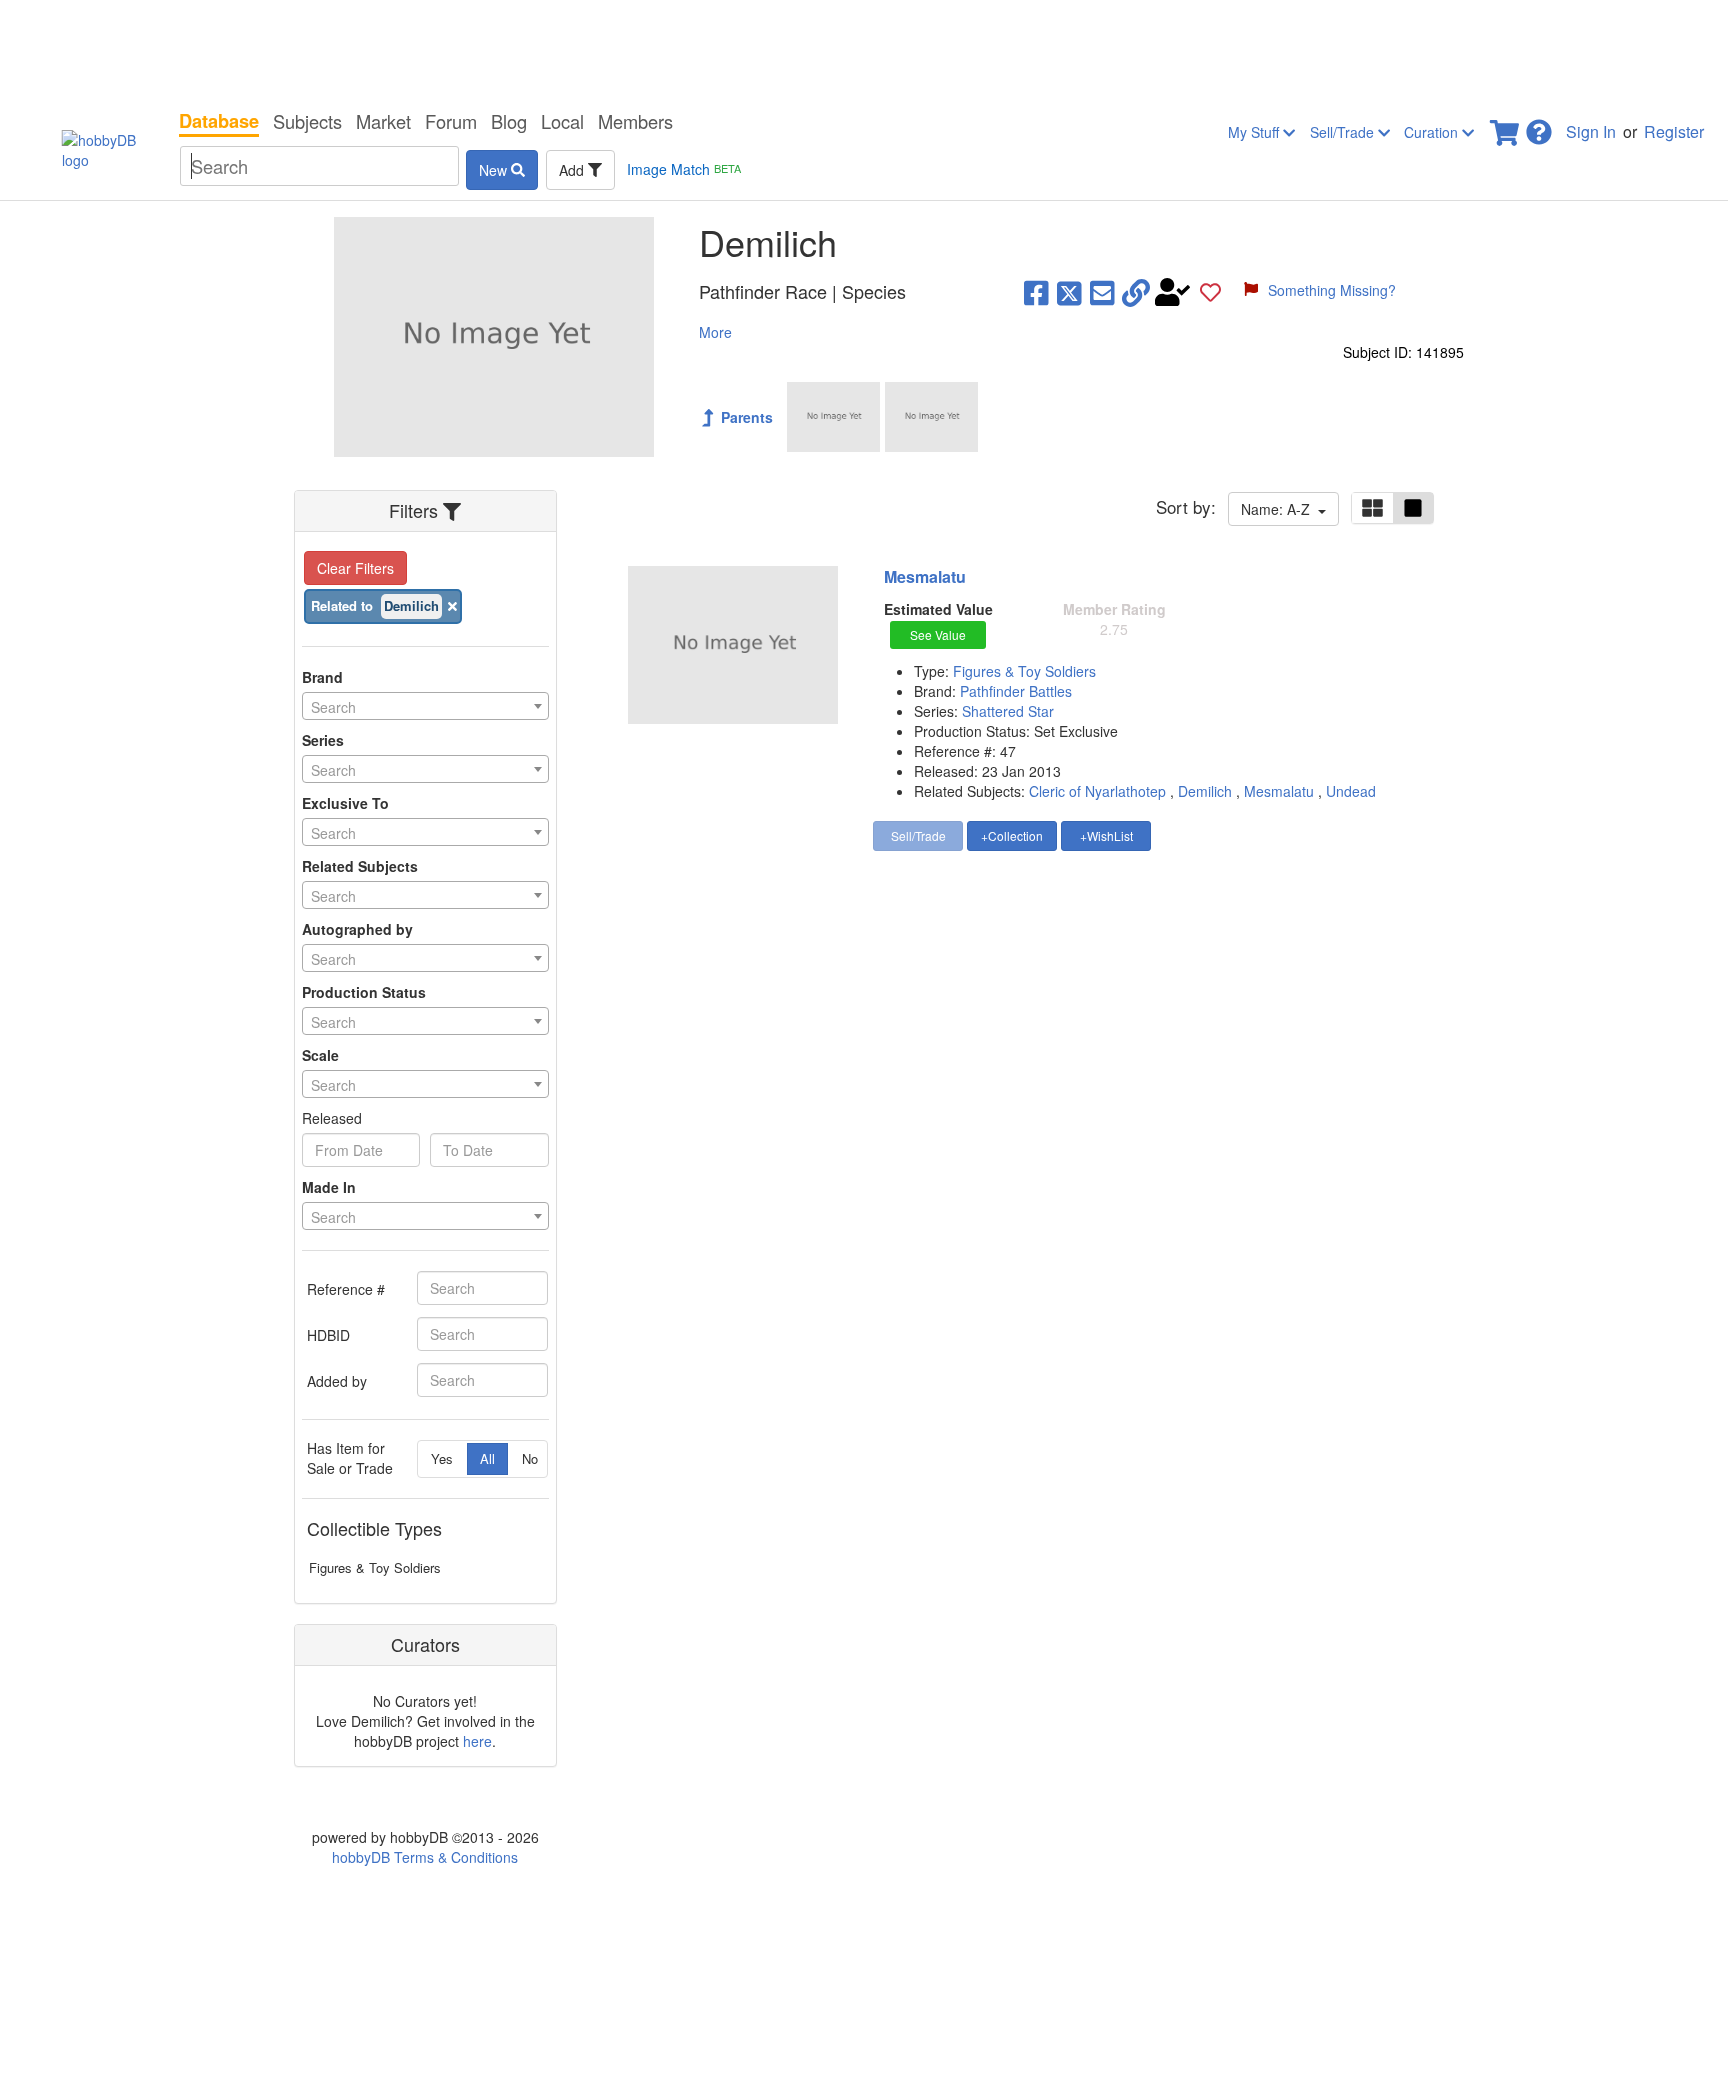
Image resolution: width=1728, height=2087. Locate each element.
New (495, 170)
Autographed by (357, 929)
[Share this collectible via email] (1102, 292)
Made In (329, 1187)
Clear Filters (355, 568)
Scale (320, 1055)
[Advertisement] (864, 50)
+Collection (1012, 835)
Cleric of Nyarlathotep (1097, 791)
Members (635, 121)
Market (383, 121)
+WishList (1106, 835)
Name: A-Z (1279, 509)
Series (323, 740)
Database (219, 121)
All (487, 1458)
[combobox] (425, 706)
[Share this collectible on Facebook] (1036, 292)
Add (573, 170)
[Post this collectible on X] (1069, 292)
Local (562, 121)
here (477, 1741)
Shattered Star (1008, 711)
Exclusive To (345, 803)
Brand (322, 677)
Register (1674, 131)
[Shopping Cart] (1506, 126)
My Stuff (1255, 132)
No (530, 1458)
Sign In (1591, 131)
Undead (1351, 791)
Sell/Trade (1344, 132)
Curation (1433, 132)
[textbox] (425, 707)
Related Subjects (360, 866)
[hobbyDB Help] (1539, 126)
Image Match (684, 169)
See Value (938, 634)
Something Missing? (1332, 290)
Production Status (364, 992)
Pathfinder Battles (1016, 691)
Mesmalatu (925, 576)
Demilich (1205, 791)
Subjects (307, 121)
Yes (442, 1458)
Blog (509, 121)
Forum (451, 121)
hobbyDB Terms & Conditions (425, 1857)
